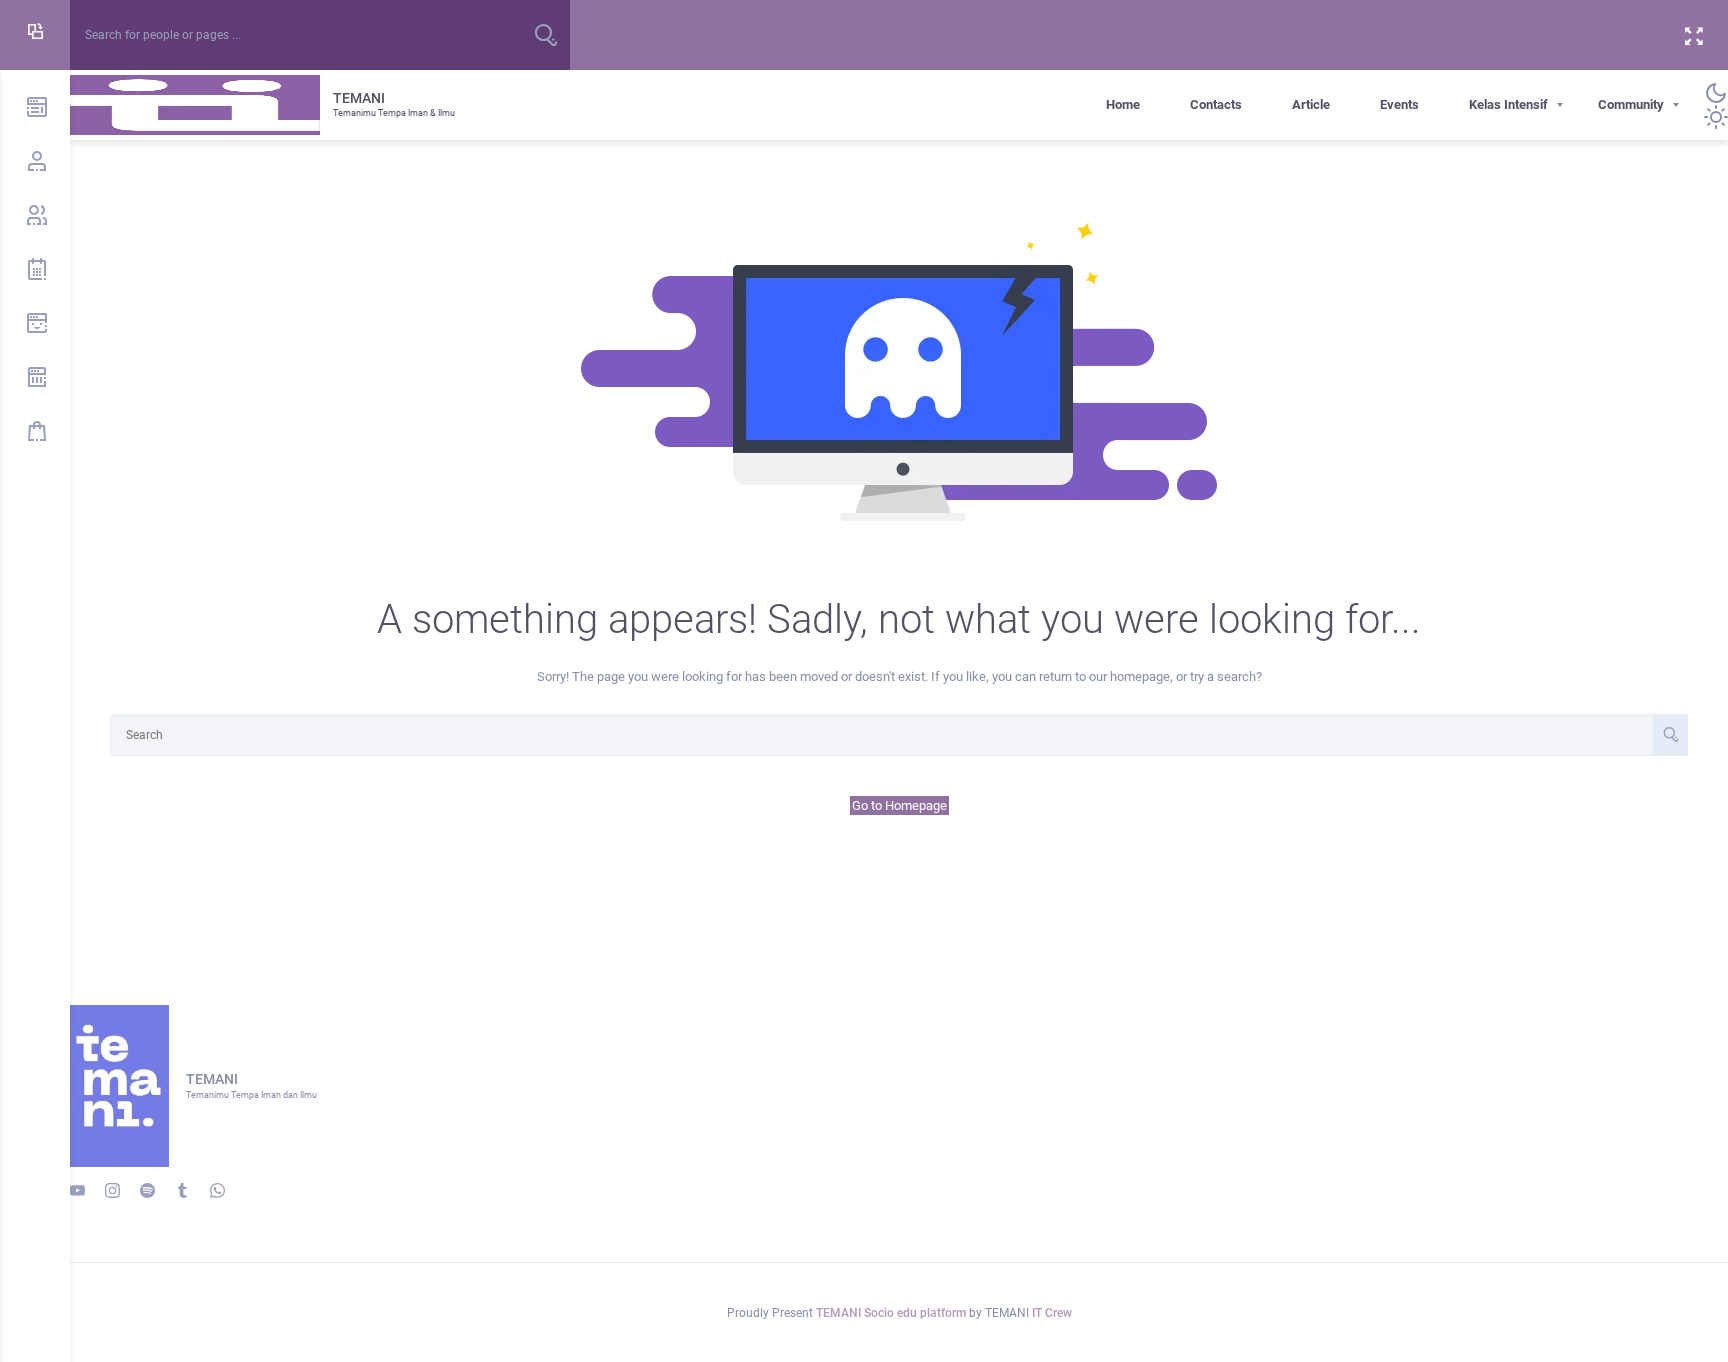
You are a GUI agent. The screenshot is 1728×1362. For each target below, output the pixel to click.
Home (1123, 104)
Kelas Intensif (1508, 104)
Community (1631, 104)
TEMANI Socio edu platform (892, 1313)
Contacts (1216, 104)
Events (1399, 104)
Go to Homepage (899, 805)
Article (1311, 104)
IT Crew (1052, 1313)
